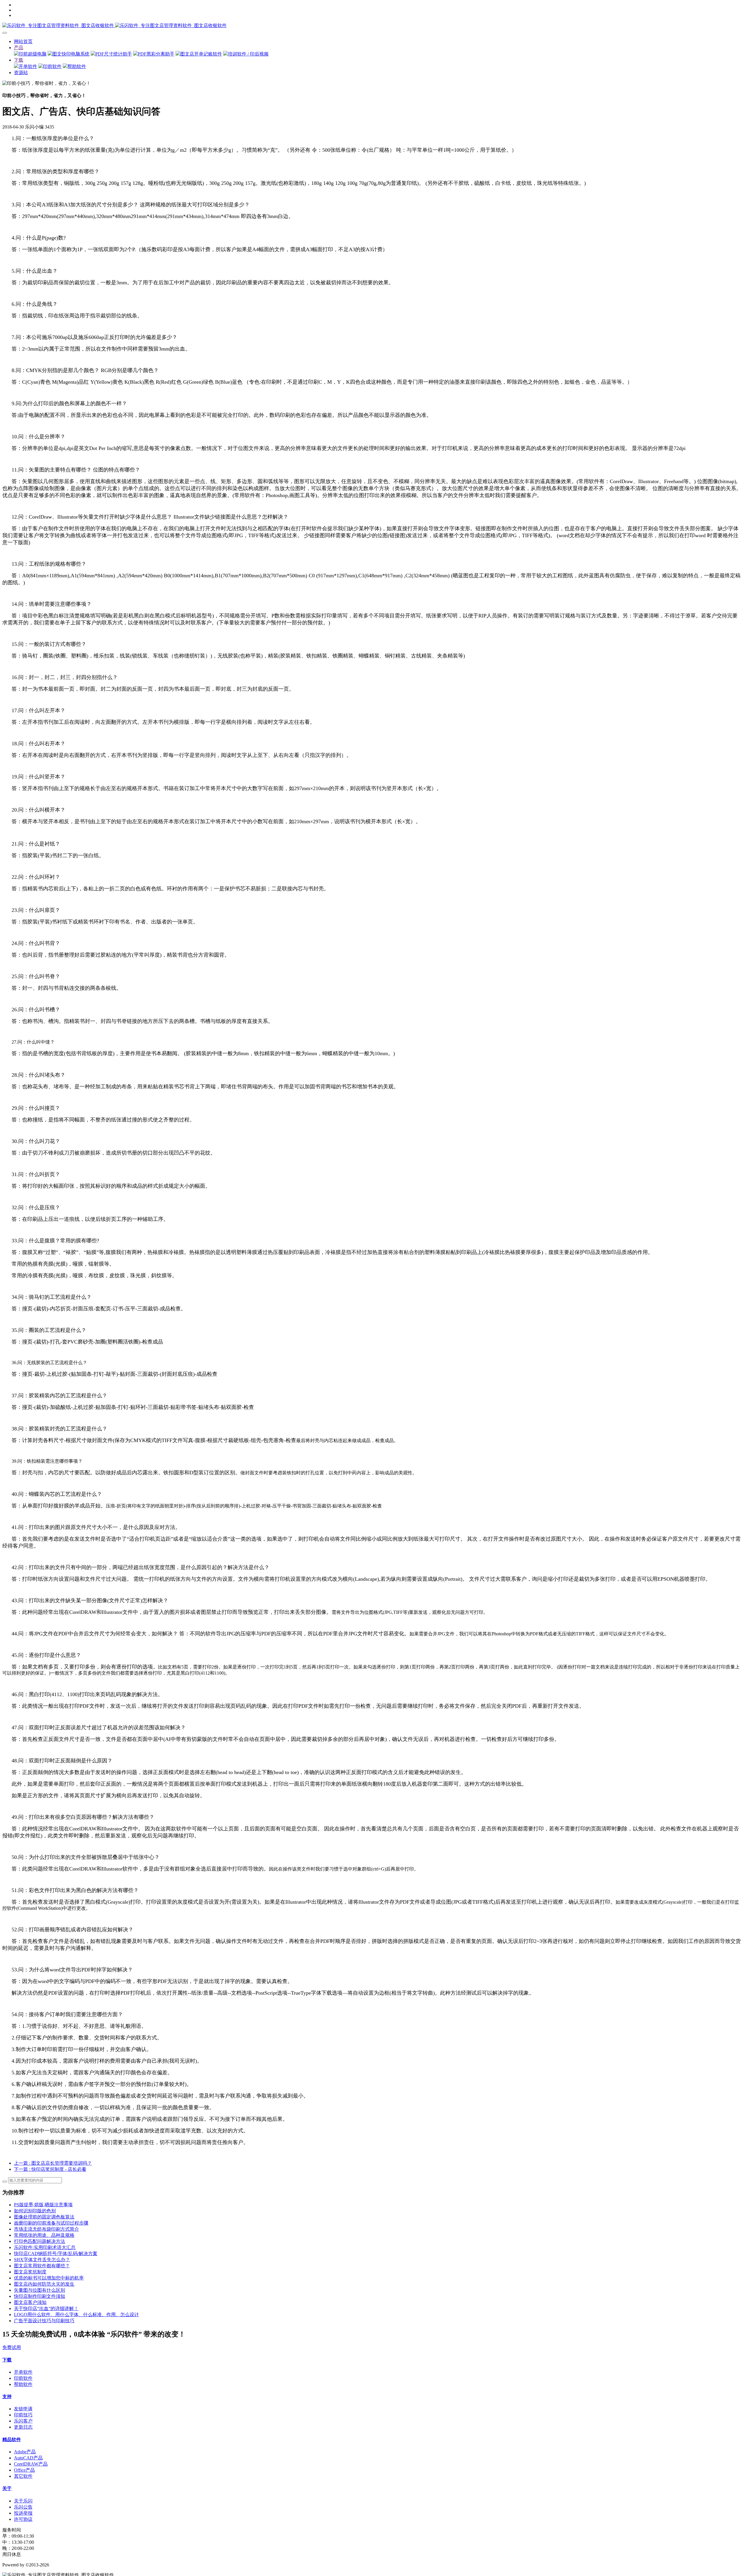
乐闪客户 (23, 2421)
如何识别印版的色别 (35, 2211)
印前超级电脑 (33, 54)
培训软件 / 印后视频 (248, 54)
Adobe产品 (25, 2452)
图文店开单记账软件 (201, 54)
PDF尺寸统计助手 (114, 54)
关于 (7, 2488)
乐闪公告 (23, 2507)
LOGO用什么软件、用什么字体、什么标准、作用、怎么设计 (76, 2315)
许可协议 (23, 2519)
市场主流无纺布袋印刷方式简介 (46, 2229)
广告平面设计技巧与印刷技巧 (44, 2321)
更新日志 (23, 2427)
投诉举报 (23, 2513)
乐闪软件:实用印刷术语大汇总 (45, 2247)
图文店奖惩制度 (30, 2272)
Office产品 (24, 2470)
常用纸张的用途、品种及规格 (44, 2235)
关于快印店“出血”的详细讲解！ (46, 2308)
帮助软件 (77, 66)
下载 (19, 60)
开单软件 (28, 66)
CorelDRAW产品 (31, 2464)
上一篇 (53, 2163)
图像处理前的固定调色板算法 (44, 2217)
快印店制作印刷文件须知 (40, 2296)
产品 (19, 48)
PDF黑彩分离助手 (156, 54)
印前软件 (52, 66)
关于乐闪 (23, 2501)
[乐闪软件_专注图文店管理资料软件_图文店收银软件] (372, 26)
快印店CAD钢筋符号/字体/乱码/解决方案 (56, 2253)
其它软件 (23, 2476)
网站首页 (23, 41)
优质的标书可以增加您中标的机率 (49, 2278)
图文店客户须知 (30, 2302)
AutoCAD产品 (28, 2458)
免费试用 (12, 2347)
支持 (7, 2397)
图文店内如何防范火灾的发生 (44, 2284)
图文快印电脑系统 (71, 54)
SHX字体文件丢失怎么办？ (42, 2260)
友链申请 (23, 2409)
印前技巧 (23, 2415)
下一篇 (50, 2169)
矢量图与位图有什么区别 (40, 2290)
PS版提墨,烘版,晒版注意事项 (43, 2205)
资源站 (21, 73)
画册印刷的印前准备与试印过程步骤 (51, 2223)
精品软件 (12, 2440)
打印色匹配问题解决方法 (40, 2241)
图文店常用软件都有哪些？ (42, 2266)
